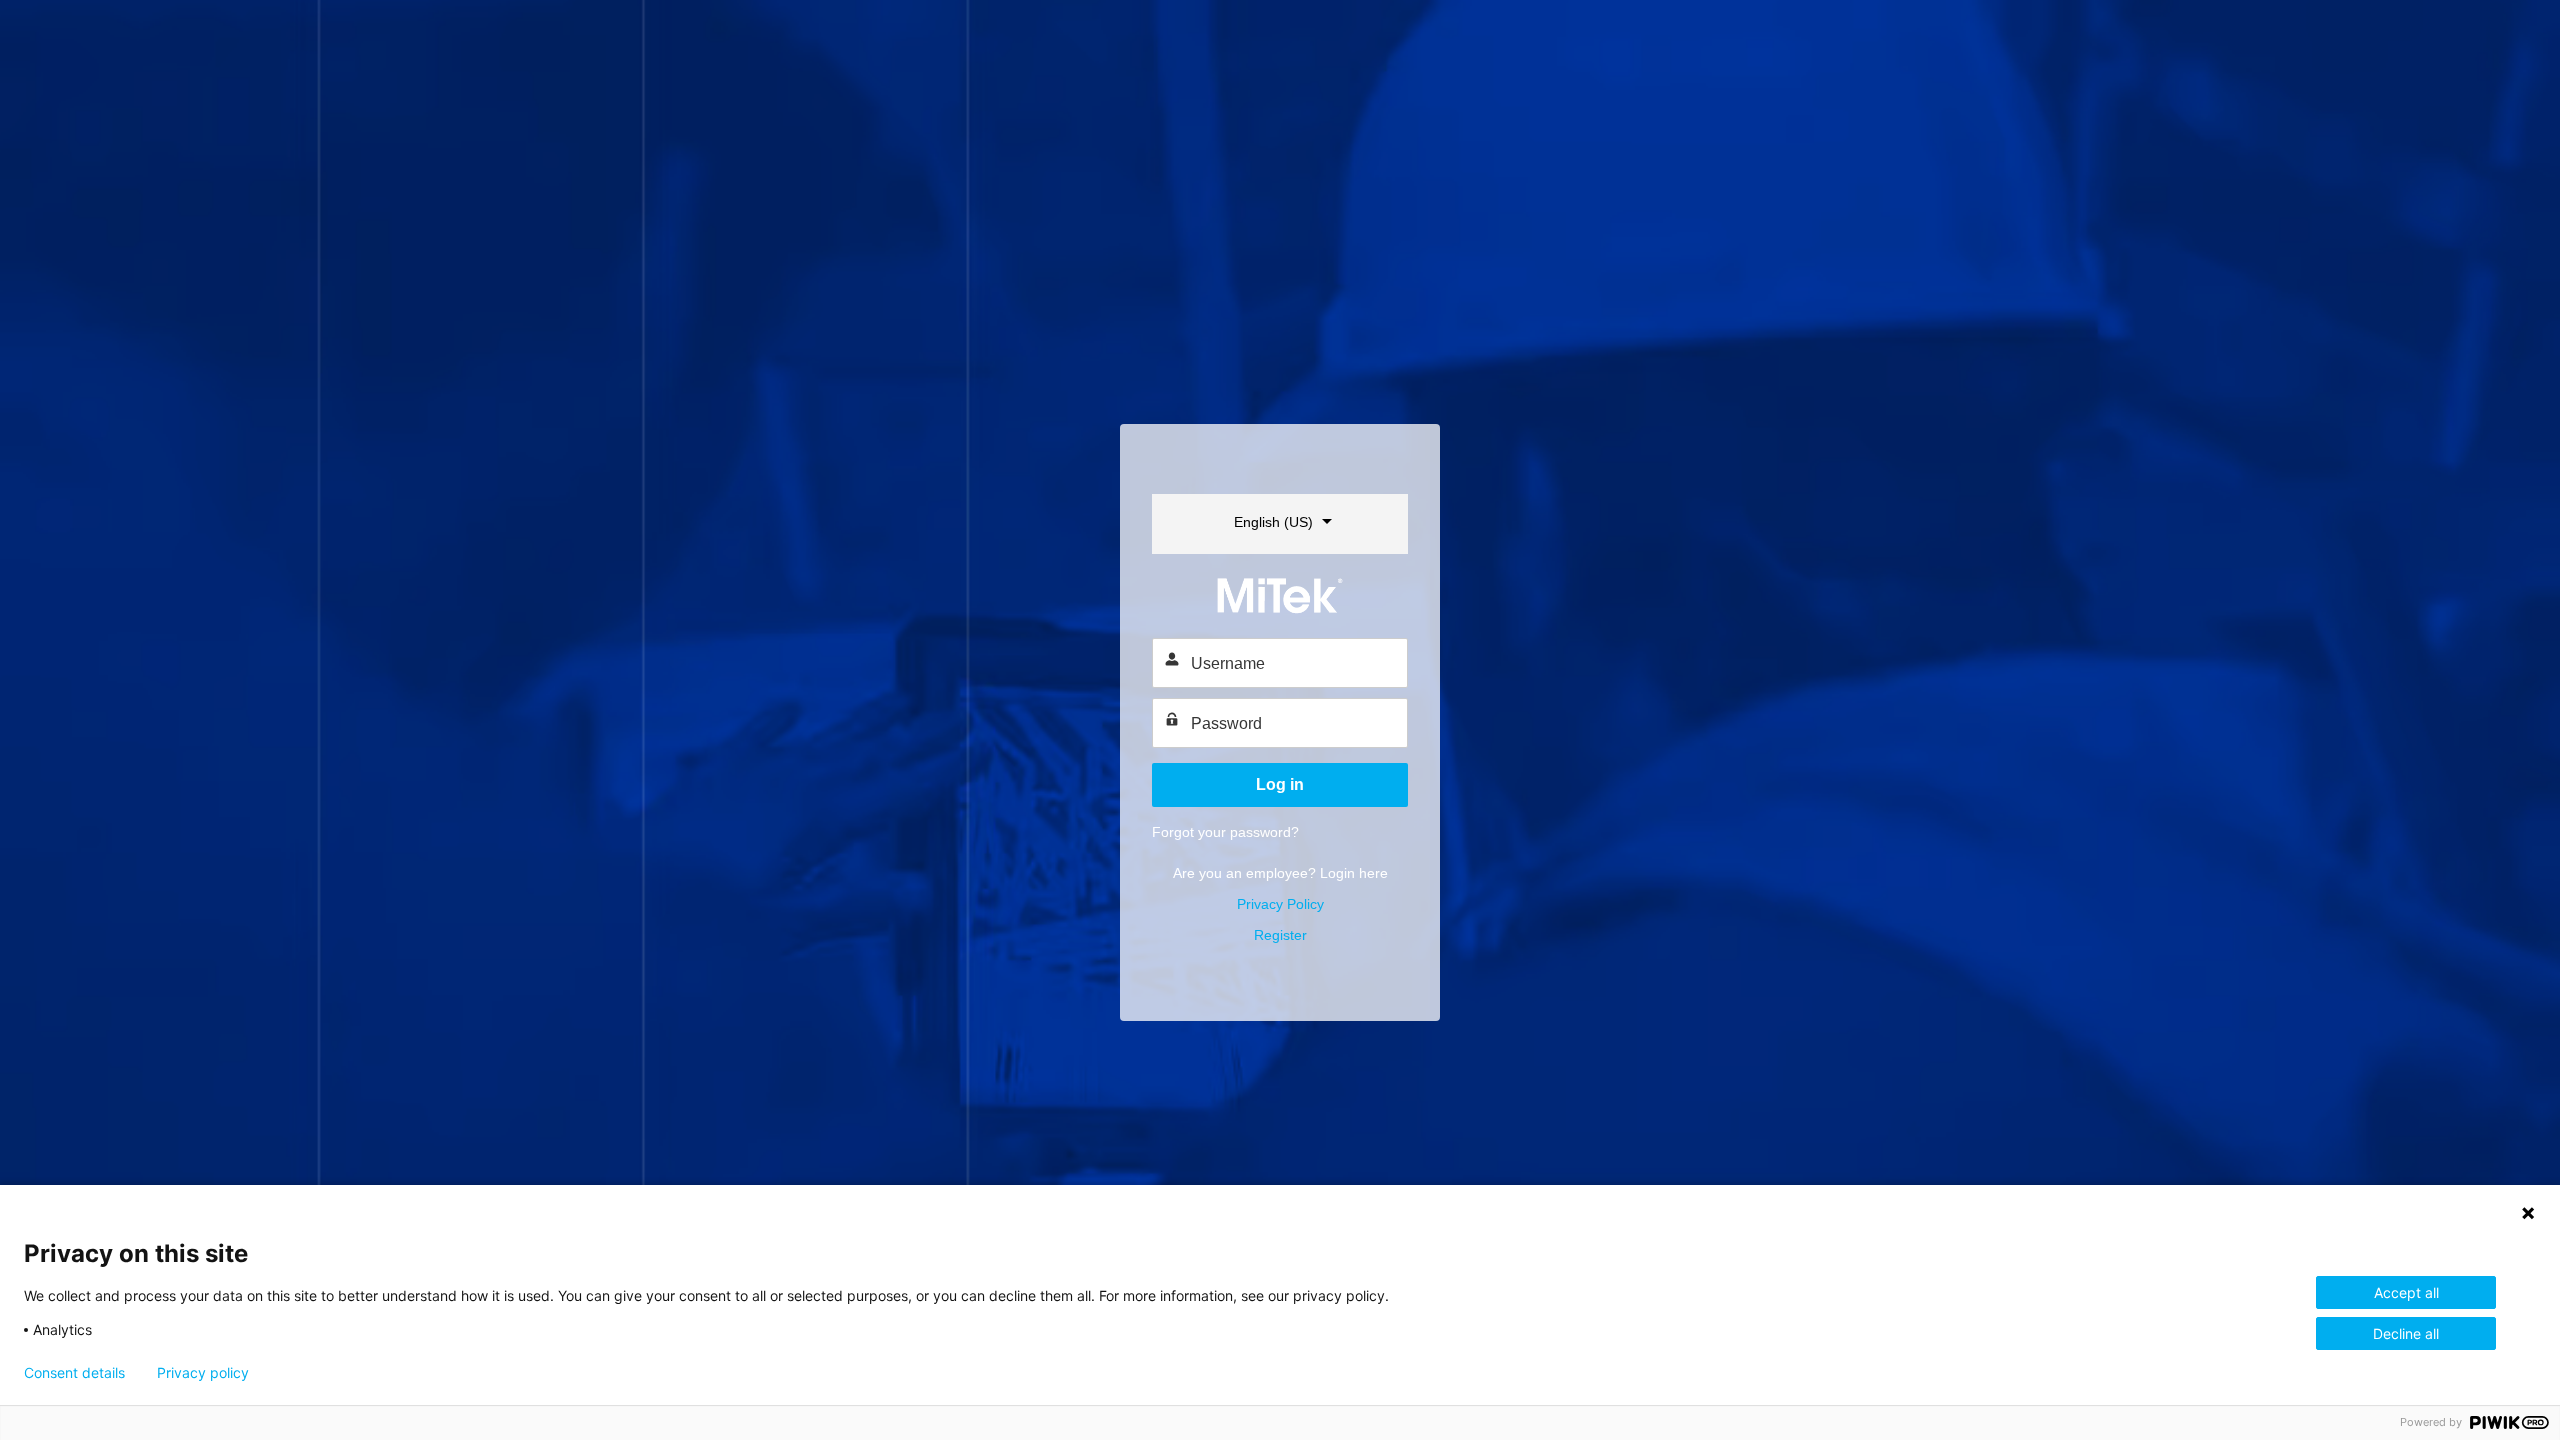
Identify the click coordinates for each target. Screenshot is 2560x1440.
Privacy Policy (1280, 904)
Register (1280, 935)
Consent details (74, 1373)
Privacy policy (203, 1373)
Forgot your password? (1225, 832)
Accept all (2406, 1292)
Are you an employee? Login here (1280, 873)
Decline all (2406, 1333)
